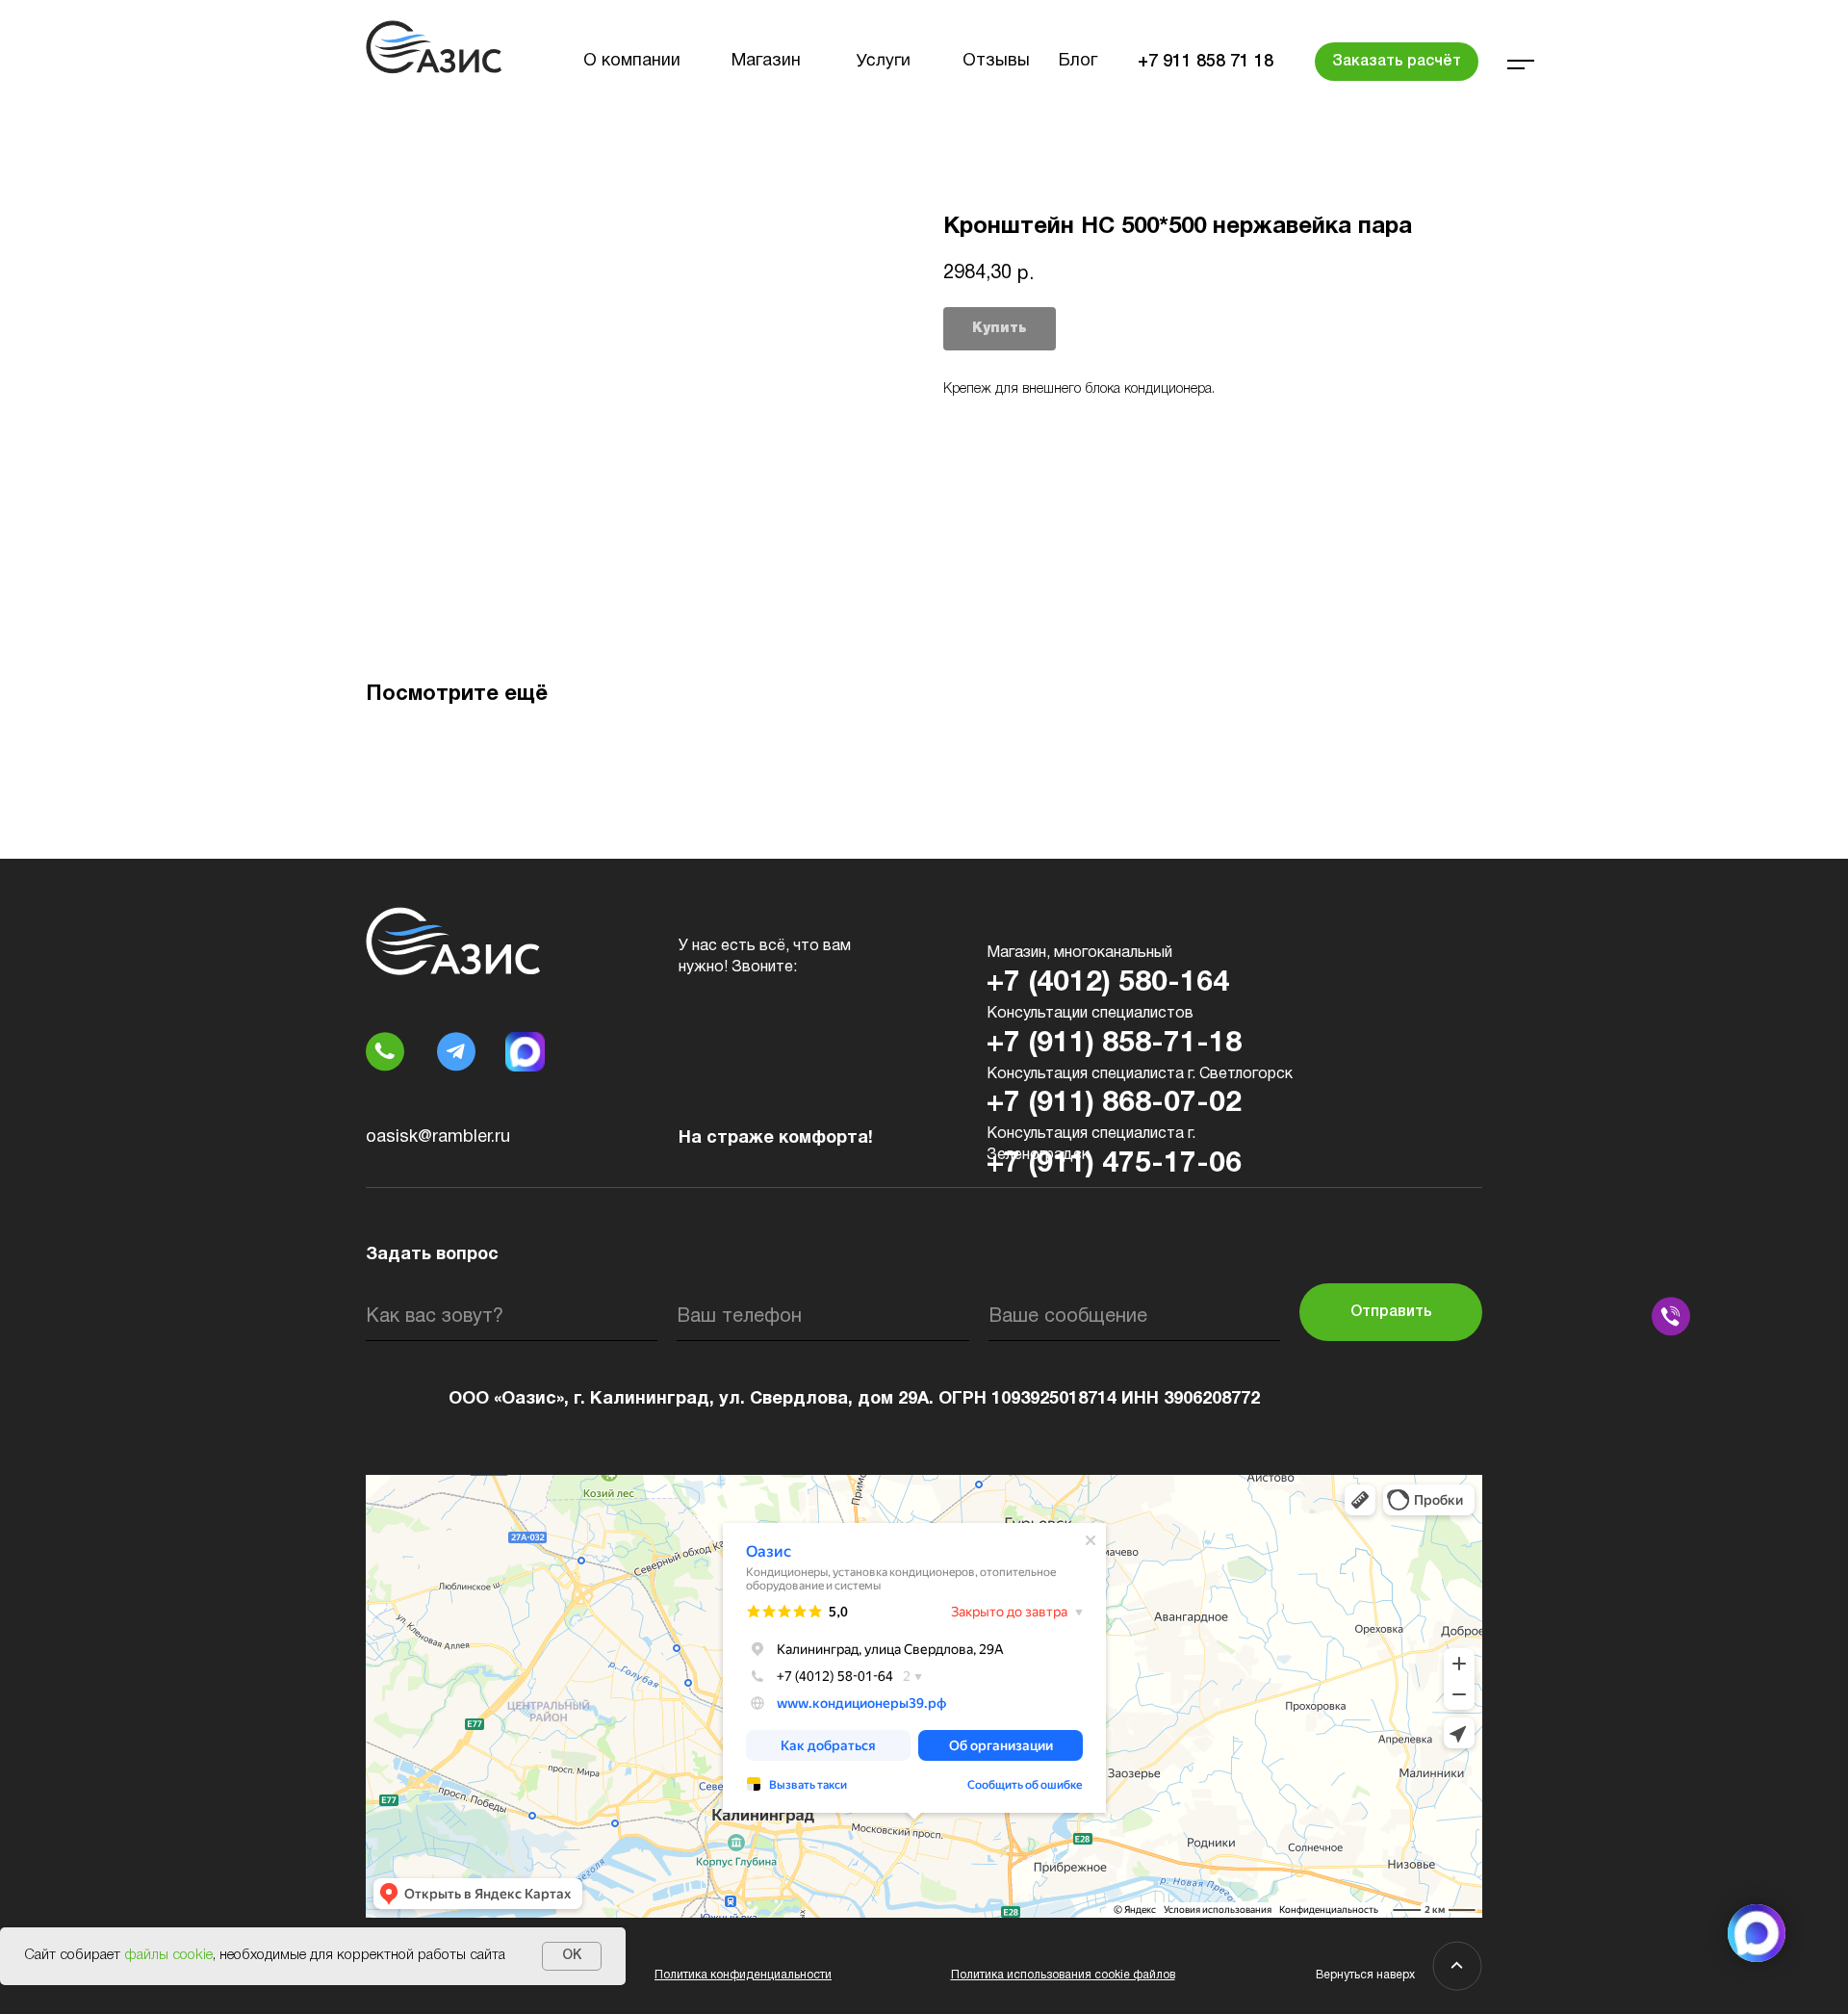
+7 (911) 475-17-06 (1114, 1164)
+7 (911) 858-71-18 (1114, 1044)
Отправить (1391, 1312)
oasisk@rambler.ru (438, 1137)
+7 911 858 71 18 (1206, 62)
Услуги (884, 62)
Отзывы (996, 61)
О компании (632, 61)
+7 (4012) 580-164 (1108, 983)
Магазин (766, 61)
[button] (1397, 62)
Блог (1078, 61)
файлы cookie (168, 1955)
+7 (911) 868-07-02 (1114, 1104)
